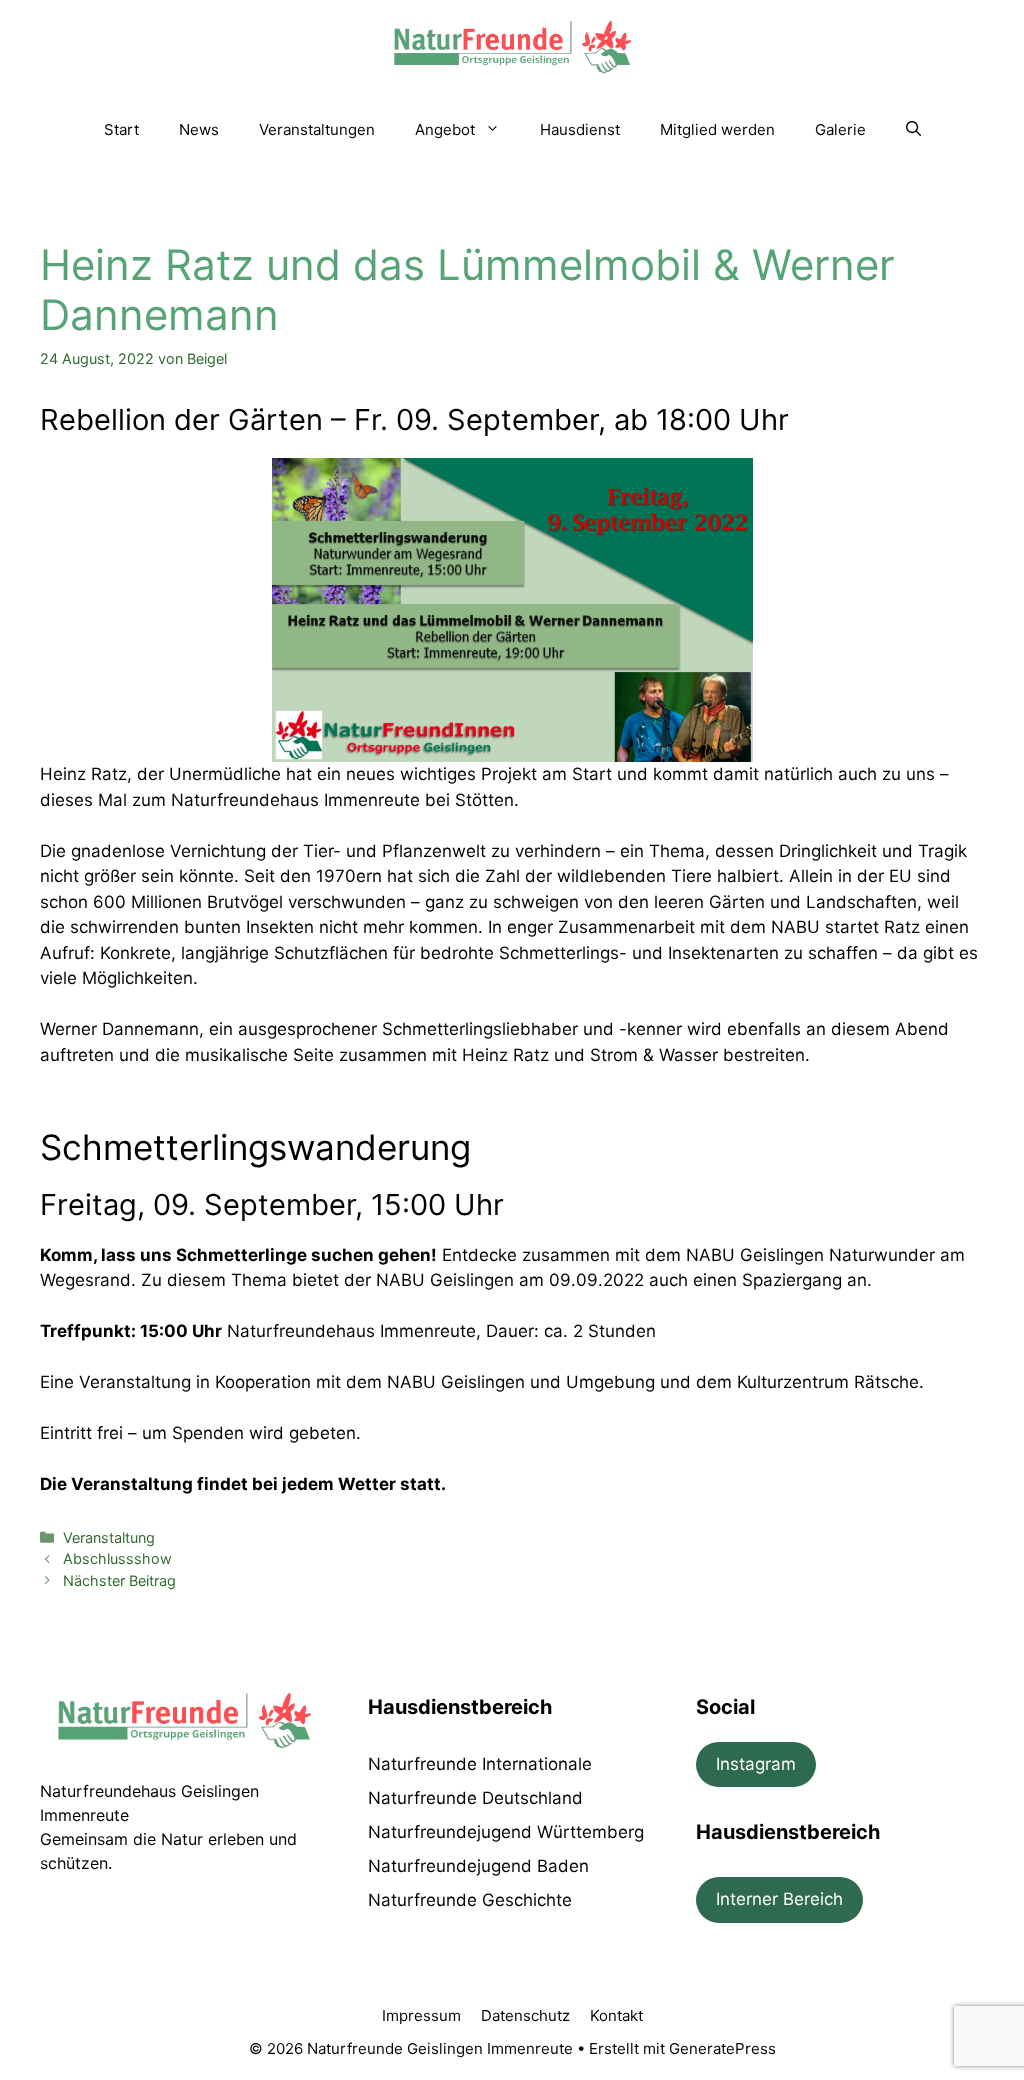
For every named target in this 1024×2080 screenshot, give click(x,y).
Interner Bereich (779, 1899)
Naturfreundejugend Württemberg (506, 1832)
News (199, 129)
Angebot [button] (445, 129)
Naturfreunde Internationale (480, 1764)
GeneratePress (722, 2048)
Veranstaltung (109, 1537)
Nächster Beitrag (119, 1580)
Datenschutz (525, 2015)
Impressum (421, 2015)
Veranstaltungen (317, 129)
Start (121, 129)
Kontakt (616, 2015)
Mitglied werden (717, 129)
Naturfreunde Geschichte (470, 1900)
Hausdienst (580, 129)
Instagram (756, 1764)
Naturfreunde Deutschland (475, 1798)
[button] (913, 130)
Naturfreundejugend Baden (478, 1866)
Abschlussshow (117, 1558)
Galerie (840, 129)
